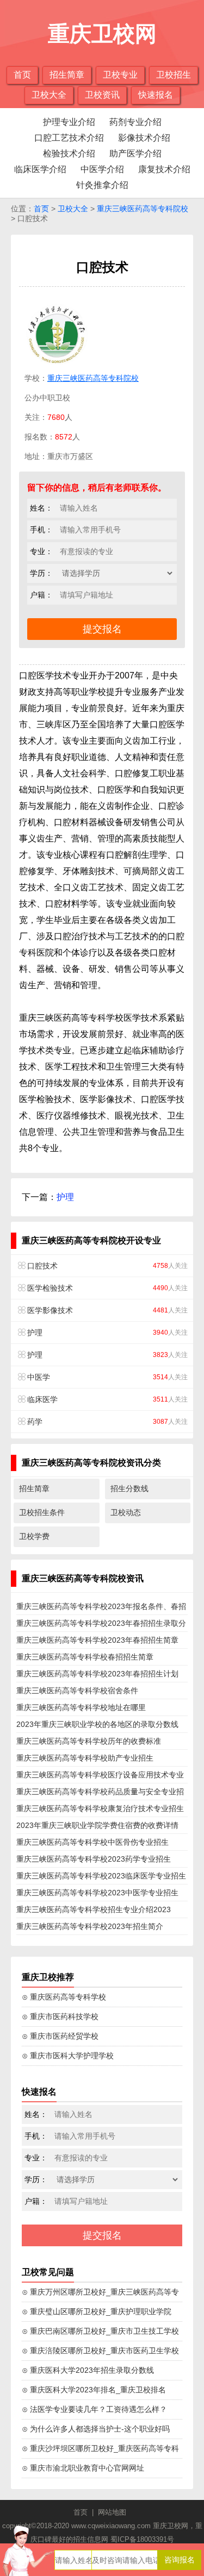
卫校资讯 (102, 95)
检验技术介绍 (69, 153)
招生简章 (67, 75)
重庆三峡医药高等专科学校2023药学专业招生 (94, 1859)
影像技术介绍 (144, 138)
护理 (65, 1197)
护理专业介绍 (69, 122)
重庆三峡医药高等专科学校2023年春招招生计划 (97, 1674)
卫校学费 (34, 1536)
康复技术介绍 (164, 169)
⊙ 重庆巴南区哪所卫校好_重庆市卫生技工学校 (100, 2331)
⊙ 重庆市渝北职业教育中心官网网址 (83, 2468)
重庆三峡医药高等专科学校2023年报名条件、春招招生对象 (101, 1609)
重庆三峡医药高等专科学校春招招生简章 (85, 1657)
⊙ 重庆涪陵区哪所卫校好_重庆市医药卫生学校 (100, 2351)
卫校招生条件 (42, 1512)
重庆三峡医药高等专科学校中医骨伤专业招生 (92, 1842)
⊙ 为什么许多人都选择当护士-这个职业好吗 (96, 2429)
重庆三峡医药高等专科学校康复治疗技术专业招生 (100, 1808)
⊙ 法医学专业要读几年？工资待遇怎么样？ (94, 2409)
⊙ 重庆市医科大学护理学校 (68, 2056)
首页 (22, 75)
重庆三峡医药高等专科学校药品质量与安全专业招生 (100, 1794)
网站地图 (112, 2512)
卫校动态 (126, 1512)
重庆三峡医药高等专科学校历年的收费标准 (89, 1741)
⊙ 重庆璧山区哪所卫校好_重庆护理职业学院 (97, 2311)
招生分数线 (129, 1488)
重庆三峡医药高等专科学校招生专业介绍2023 (94, 1909)
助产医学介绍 (135, 153)
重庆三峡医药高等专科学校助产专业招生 (85, 1758)
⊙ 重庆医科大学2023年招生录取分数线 (88, 2370)
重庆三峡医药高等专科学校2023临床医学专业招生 (101, 1876)
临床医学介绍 (40, 169)
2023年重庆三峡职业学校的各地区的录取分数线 (97, 1724)
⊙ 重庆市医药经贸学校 (60, 2036)
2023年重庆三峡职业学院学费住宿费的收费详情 (97, 1825)
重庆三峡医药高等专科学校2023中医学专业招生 (97, 1893)
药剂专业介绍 (135, 122)
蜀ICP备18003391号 (142, 2539)
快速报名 (156, 95)
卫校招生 (174, 75)
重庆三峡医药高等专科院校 (143, 209)
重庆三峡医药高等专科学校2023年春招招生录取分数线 (101, 1625)
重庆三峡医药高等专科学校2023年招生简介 (90, 1926)
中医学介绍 (102, 169)
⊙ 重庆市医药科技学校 (60, 2016)
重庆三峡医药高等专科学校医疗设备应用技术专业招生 (100, 1777)
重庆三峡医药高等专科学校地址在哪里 (81, 1707)
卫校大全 (49, 95)
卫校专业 (120, 75)
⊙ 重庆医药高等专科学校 (64, 1997)
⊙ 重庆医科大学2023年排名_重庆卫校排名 (94, 2390)
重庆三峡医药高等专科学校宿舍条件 (77, 1691)
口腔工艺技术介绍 (69, 138)
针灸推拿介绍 (102, 185)
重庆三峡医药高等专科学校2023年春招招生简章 (97, 1640)
